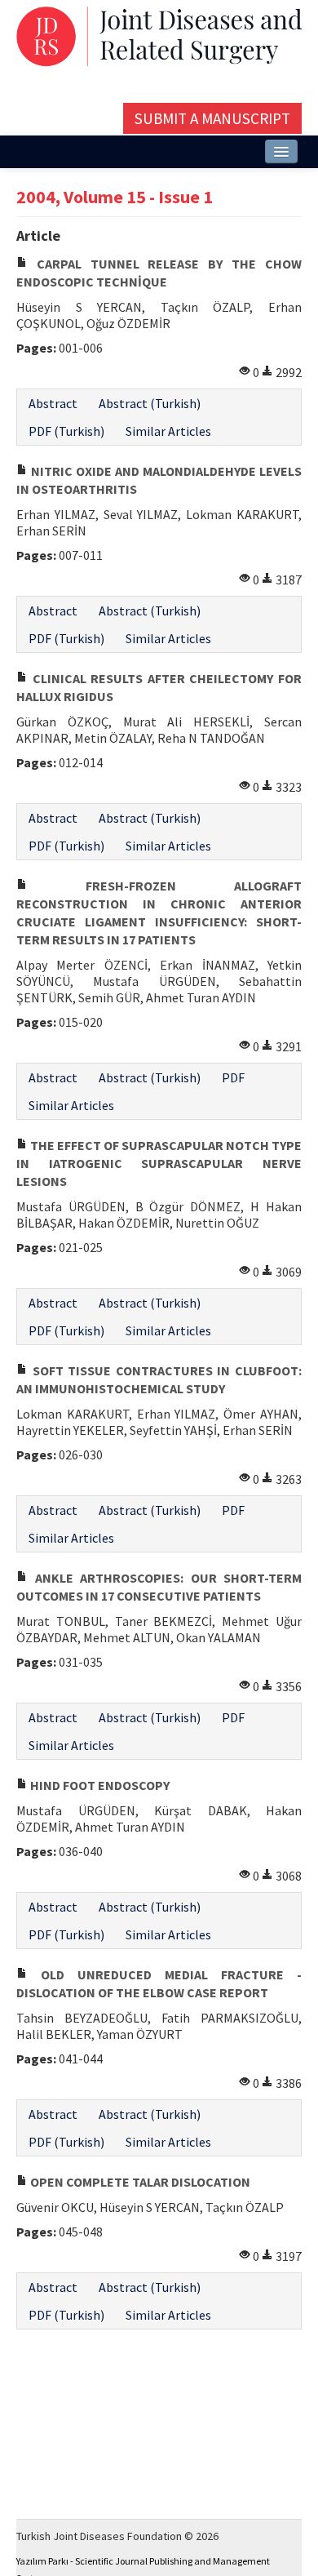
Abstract (53, 403)
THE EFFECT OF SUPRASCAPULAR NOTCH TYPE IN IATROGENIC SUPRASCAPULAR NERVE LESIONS (159, 1163)
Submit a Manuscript (212, 118)
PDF (233, 1077)
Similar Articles (168, 431)
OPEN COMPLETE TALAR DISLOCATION (139, 2182)
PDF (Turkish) (66, 431)
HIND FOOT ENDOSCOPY (99, 1785)
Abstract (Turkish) (150, 403)
